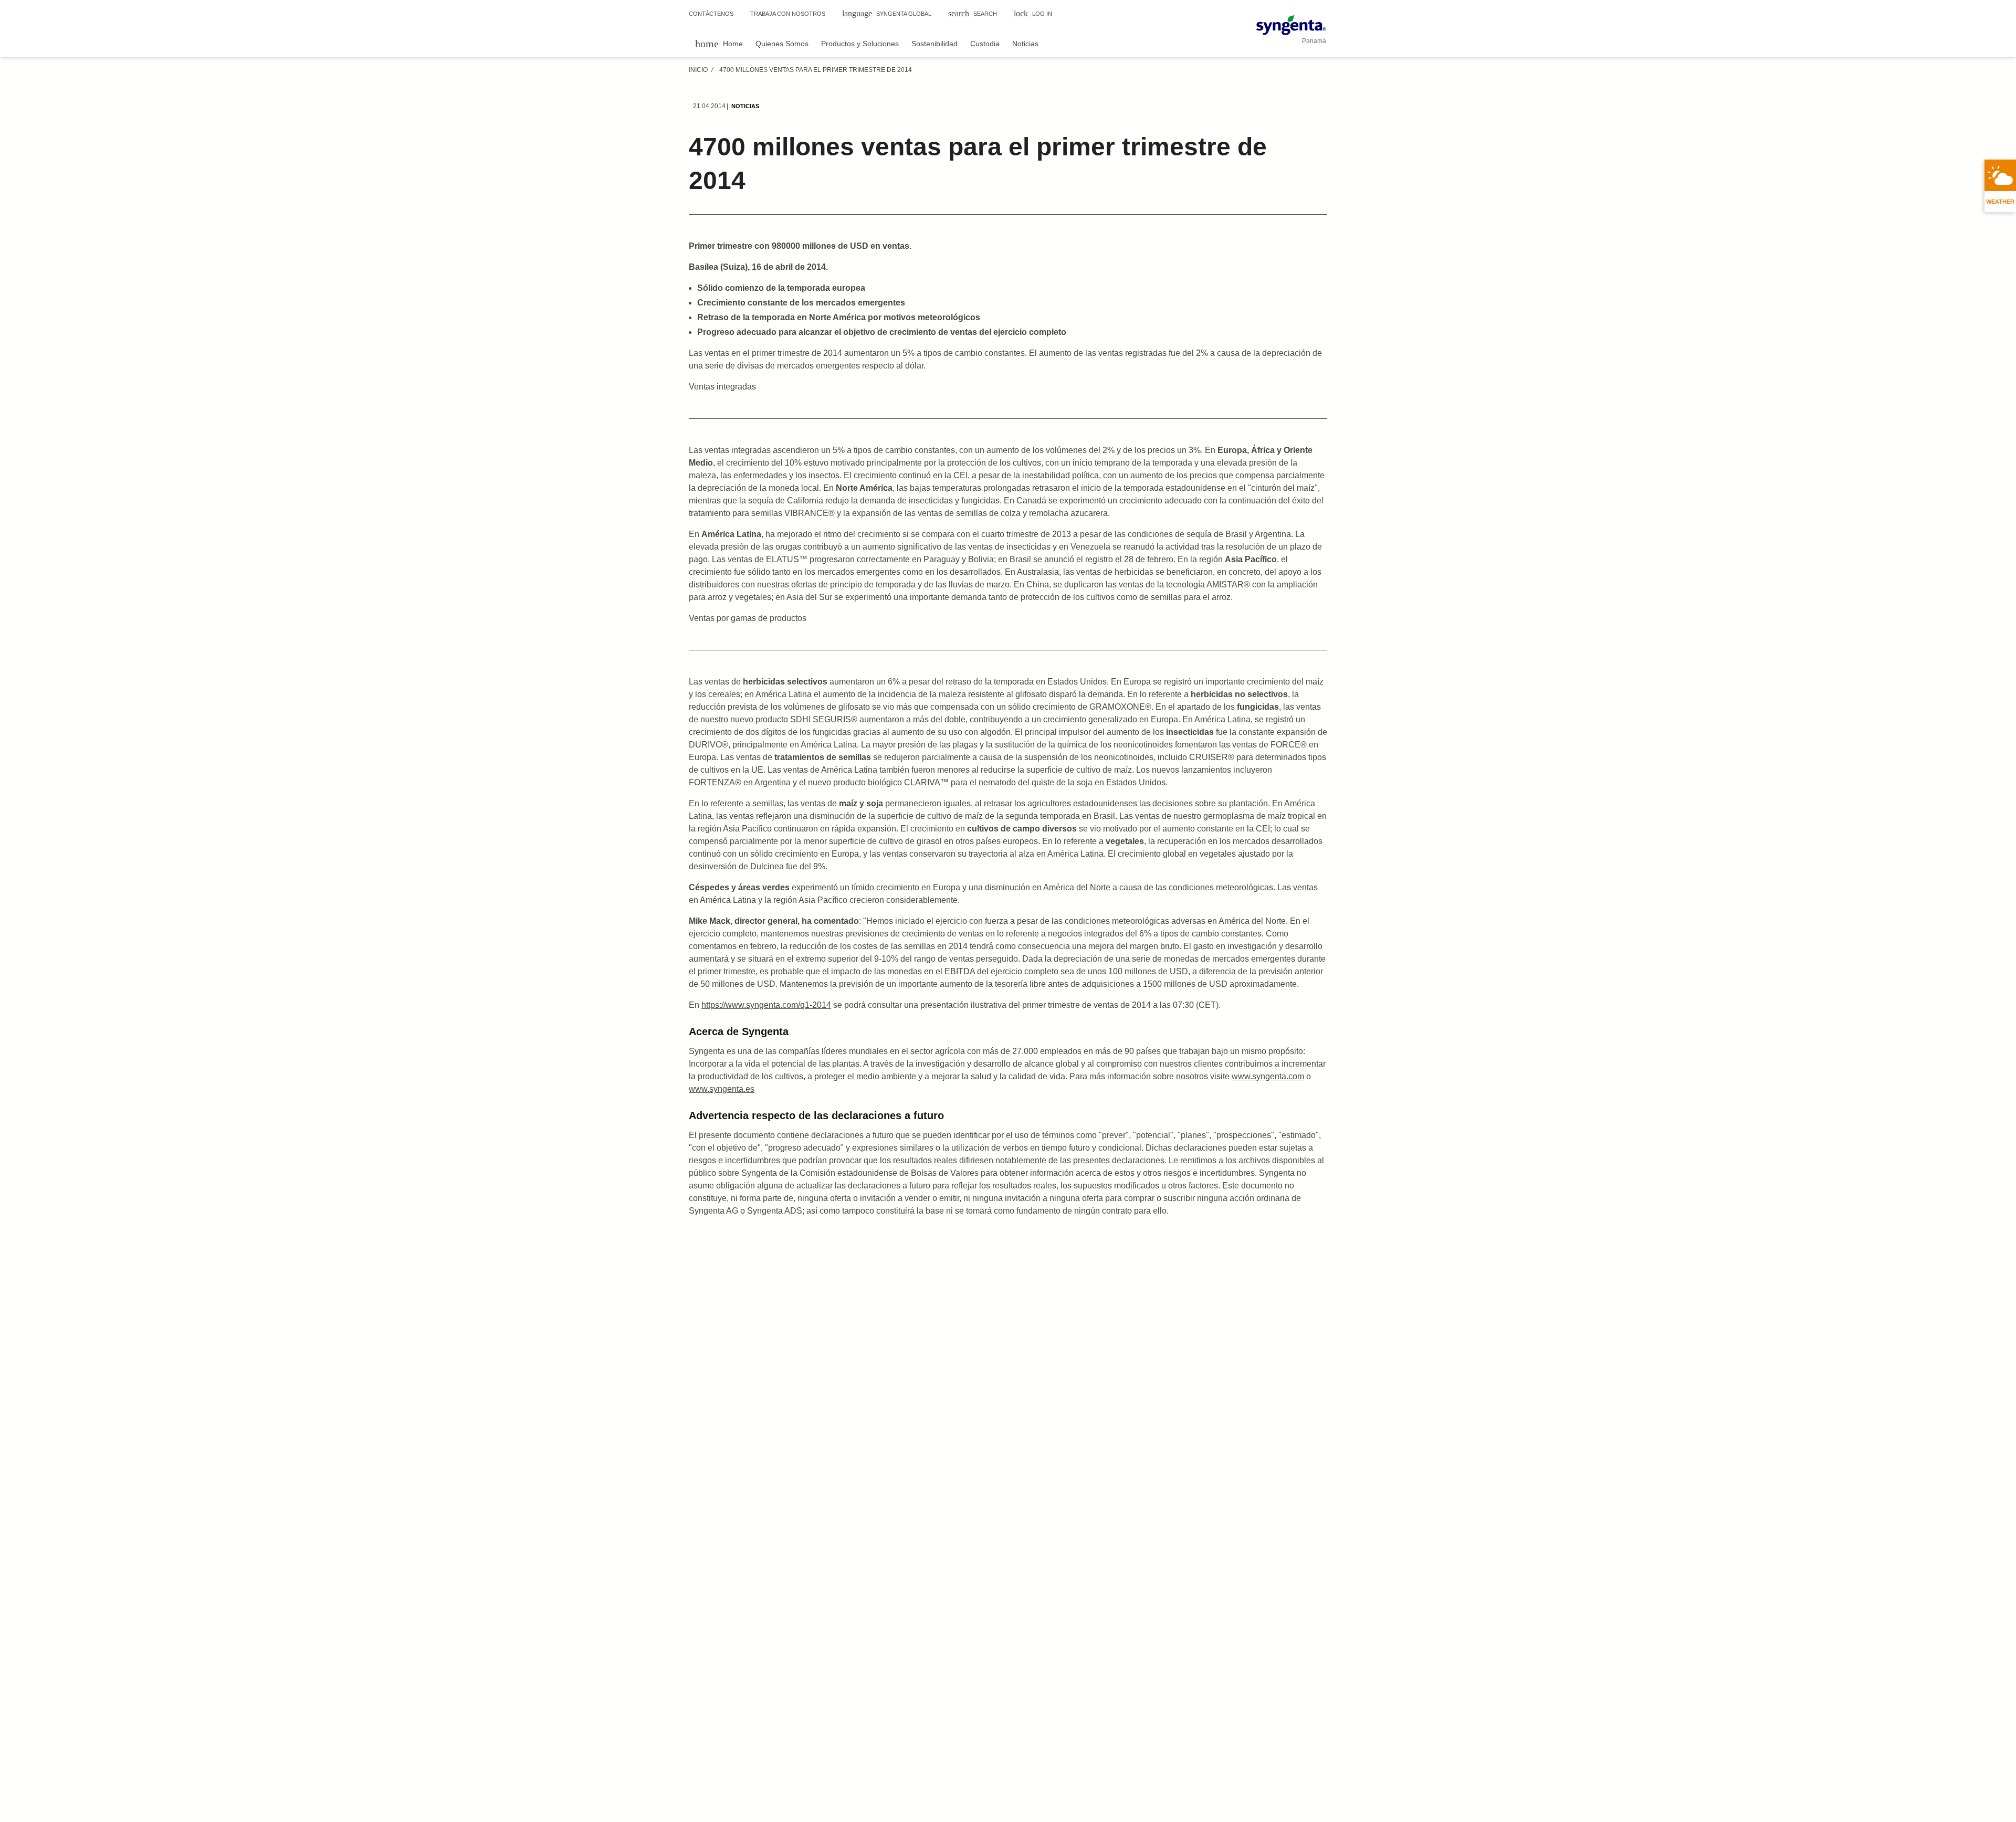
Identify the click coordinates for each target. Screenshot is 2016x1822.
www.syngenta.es (722, 1089)
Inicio (698, 70)
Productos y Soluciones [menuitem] (860, 44)
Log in (1033, 13)
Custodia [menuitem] (985, 44)
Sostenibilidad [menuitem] (934, 44)
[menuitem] (719, 43)
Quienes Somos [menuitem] (782, 44)
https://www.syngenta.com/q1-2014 (766, 1005)
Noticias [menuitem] (1025, 44)
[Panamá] (1291, 25)
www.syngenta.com (1268, 1076)
